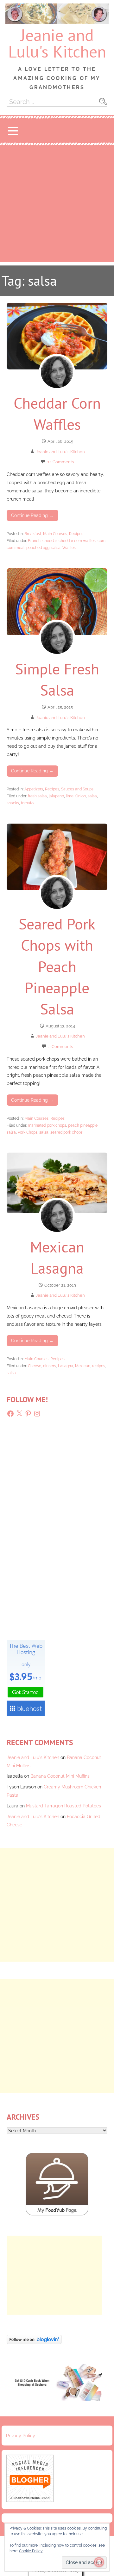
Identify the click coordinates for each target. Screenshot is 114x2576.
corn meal (16, 548)
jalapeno (56, 796)
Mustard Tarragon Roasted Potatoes (63, 1806)
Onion (81, 796)
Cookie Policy (31, 2551)
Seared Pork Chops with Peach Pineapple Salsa (57, 966)
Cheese (35, 1366)
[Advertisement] (57, 205)
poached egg (38, 548)
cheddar (50, 541)
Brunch (34, 541)
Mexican (83, 1366)
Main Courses (55, 534)
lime (70, 796)
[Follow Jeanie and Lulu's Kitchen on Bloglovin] (34, 2342)
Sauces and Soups (77, 789)
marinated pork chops (47, 1125)
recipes (99, 1366)
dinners (50, 1366)
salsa (56, 548)
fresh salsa (37, 796)
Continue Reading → (32, 515)
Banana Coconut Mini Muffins (60, 1776)
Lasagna (66, 1366)
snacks (13, 803)
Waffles (69, 548)
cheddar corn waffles (77, 541)
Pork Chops (28, 1132)
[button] (13, 131)
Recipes (76, 534)
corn (101, 541)
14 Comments (61, 462)
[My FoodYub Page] (57, 2214)
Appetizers (34, 789)
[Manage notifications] (99, 2562)
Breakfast (33, 534)
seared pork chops (66, 1132)
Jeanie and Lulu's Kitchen (57, 43)
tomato (27, 803)
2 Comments (61, 1047)
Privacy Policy (21, 2436)
